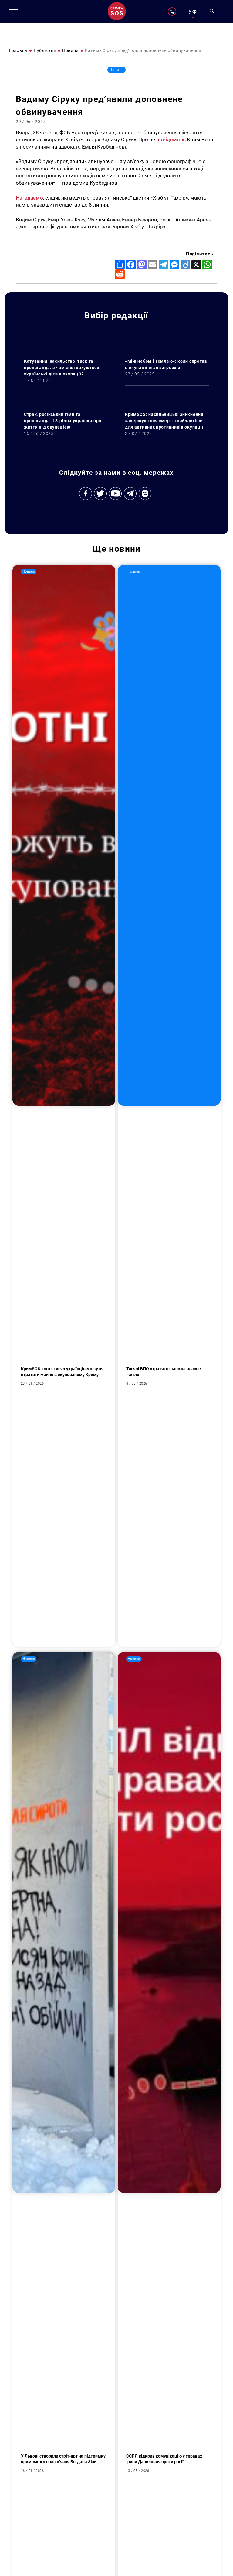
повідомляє (172, 139)
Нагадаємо (29, 198)
